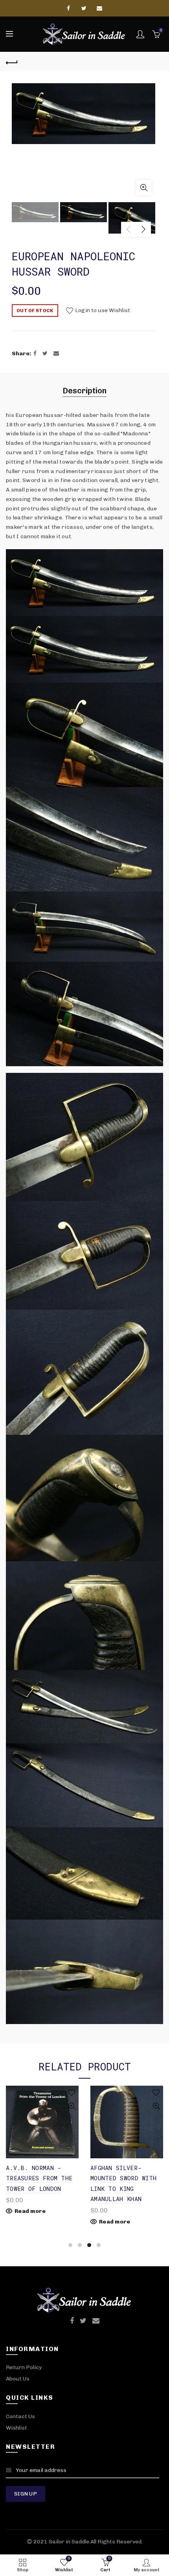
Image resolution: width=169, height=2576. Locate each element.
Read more (30, 2211)
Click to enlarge (144, 188)
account (140, 34)
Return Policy (24, 2367)
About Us (18, 2379)
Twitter (84, 8)
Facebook (69, 8)
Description (84, 391)
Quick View (72, 2106)
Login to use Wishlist (102, 310)
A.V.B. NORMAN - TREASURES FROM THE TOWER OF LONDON (39, 2178)
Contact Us (20, 2416)
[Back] (12, 62)
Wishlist (17, 2428)
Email (100, 8)
